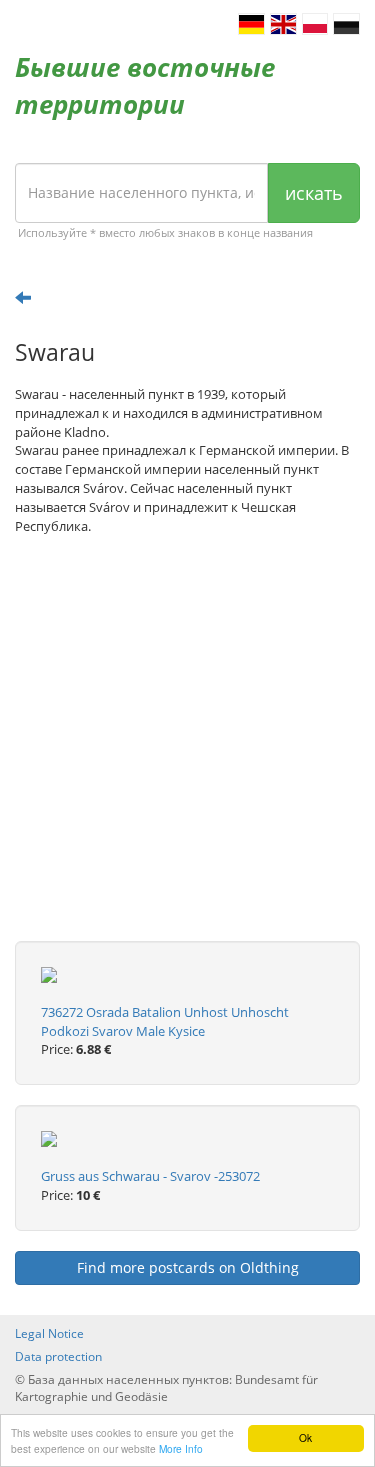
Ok (305, 1437)
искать (314, 193)
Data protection (58, 1356)
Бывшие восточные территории (145, 85)
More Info (181, 1448)
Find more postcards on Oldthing (188, 1267)
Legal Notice (49, 1333)
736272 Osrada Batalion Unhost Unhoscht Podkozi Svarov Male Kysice (165, 1021)
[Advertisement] (187, 753)
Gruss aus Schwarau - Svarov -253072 (150, 1176)
